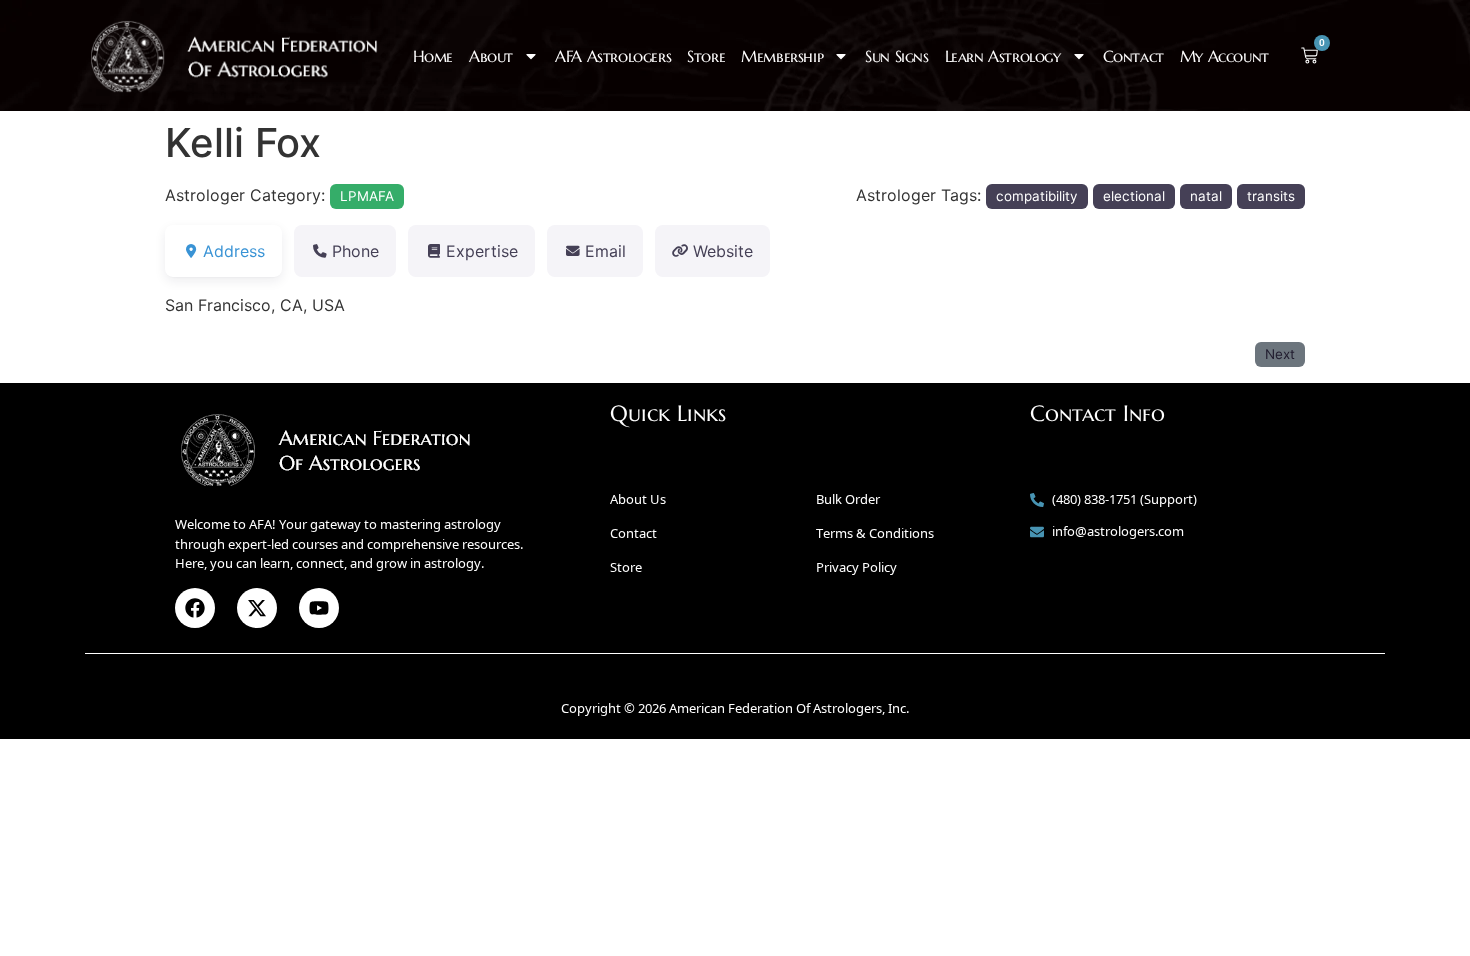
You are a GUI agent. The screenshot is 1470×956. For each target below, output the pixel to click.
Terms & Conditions (875, 533)
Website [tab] (723, 251)
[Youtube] (319, 608)
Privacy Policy (856, 567)
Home (433, 56)
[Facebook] (195, 608)
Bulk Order (848, 499)
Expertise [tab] (482, 251)
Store (706, 56)
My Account (1224, 56)
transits (1271, 196)
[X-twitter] (257, 608)
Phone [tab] (355, 251)
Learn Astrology (1003, 56)
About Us (638, 499)
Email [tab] (605, 251)
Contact (1133, 56)
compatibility (1036, 196)
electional (1134, 196)
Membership (782, 56)
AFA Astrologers (613, 56)
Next (1280, 354)
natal (1206, 196)
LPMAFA (367, 196)
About (491, 56)
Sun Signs (896, 56)
